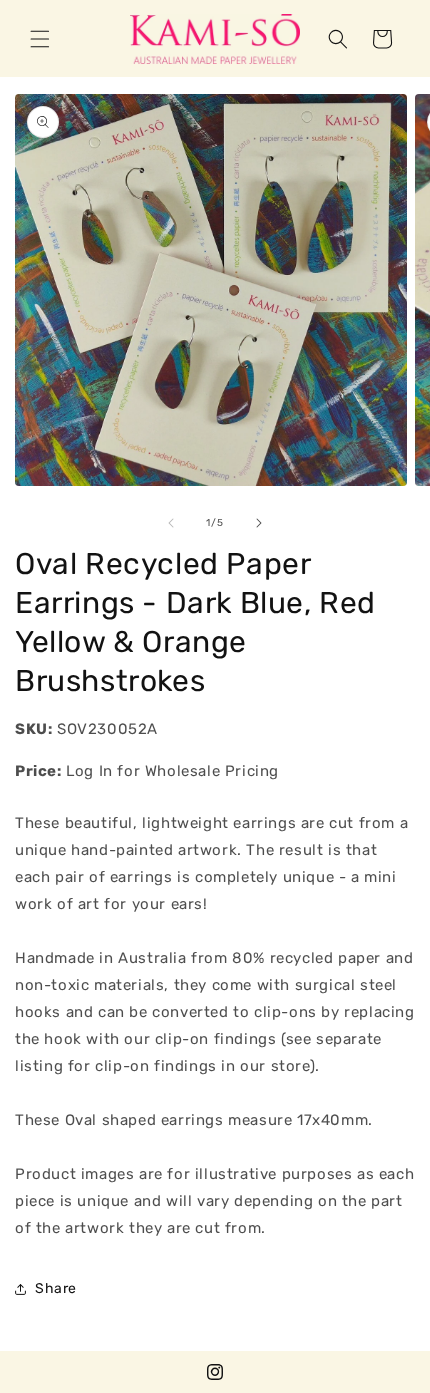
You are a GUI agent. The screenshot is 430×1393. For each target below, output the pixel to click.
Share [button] (56, 1288)
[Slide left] (171, 523)
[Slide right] (259, 523)
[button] (40, 39)
